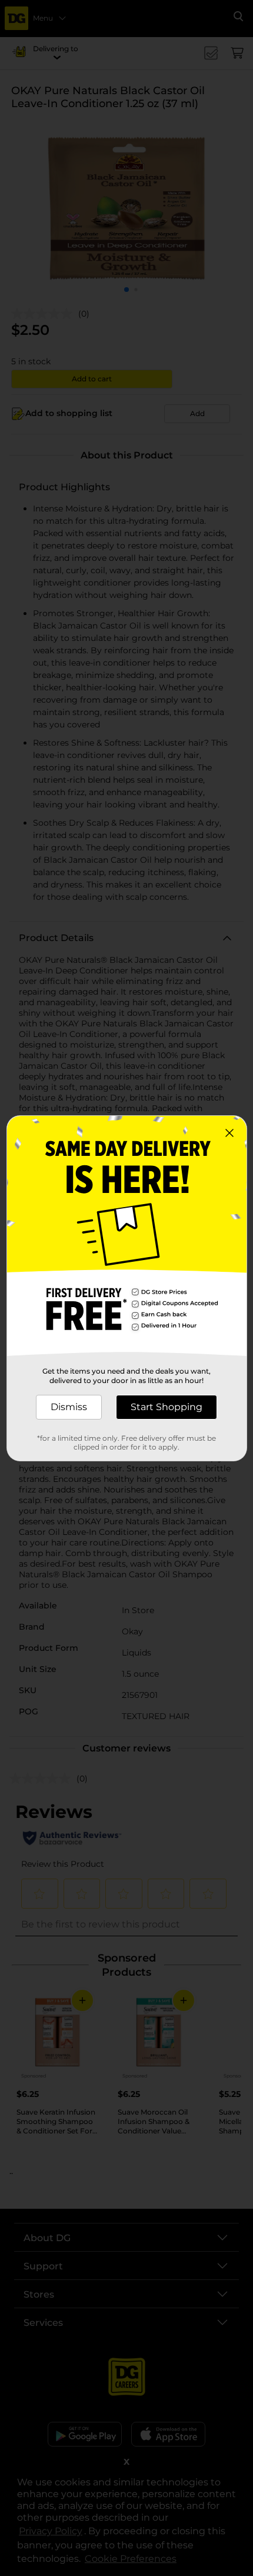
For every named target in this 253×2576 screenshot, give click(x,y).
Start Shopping (167, 1407)
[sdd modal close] (229, 1133)
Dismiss (69, 1407)
